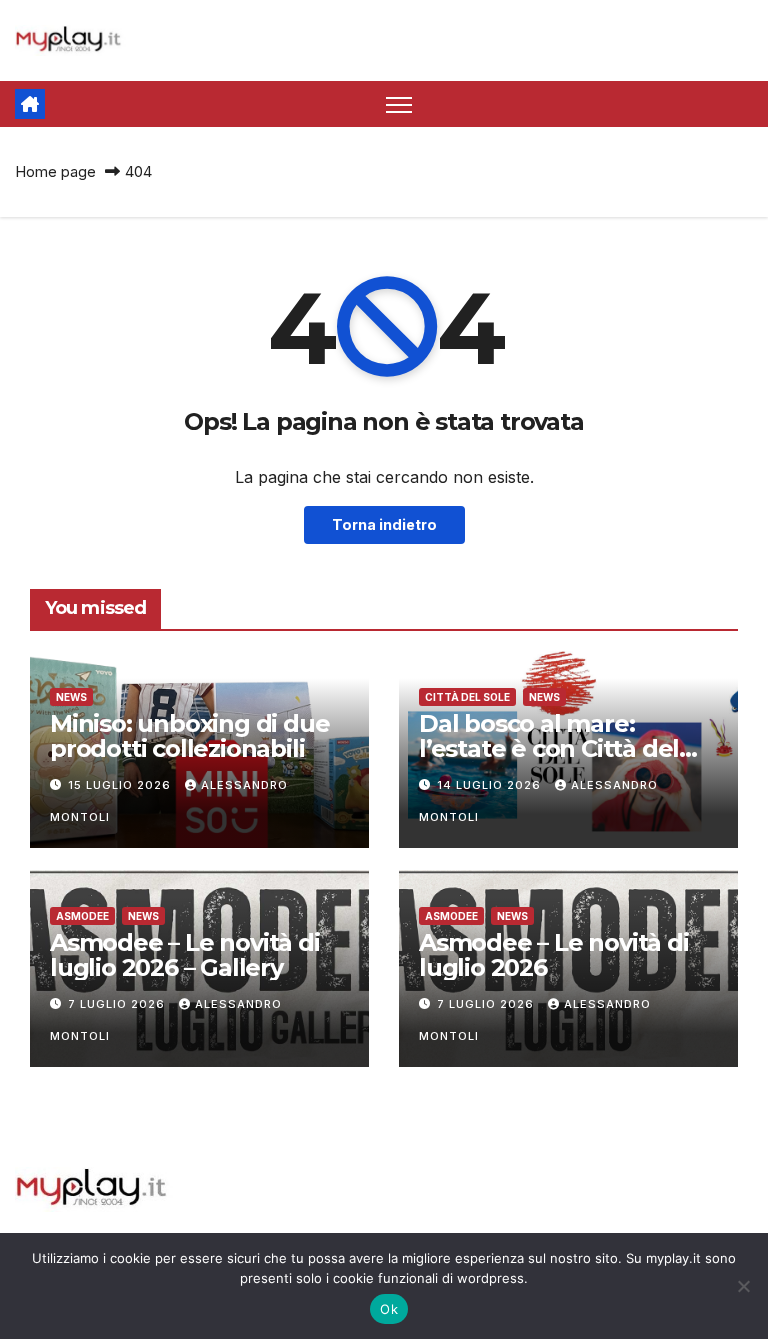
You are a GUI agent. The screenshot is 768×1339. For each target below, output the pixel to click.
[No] (743, 1286)
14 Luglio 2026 (491, 785)
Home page (55, 171)
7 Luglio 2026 (118, 1004)
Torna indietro (384, 524)
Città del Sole (467, 697)
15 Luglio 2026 (121, 785)
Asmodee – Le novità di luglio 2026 (554, 955)
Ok (389, 1309)
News (71, 697)
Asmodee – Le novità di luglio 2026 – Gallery (185, 955)
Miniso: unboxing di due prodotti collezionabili (189, 736)
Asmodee (82, 916)
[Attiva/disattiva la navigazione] (399, 104)
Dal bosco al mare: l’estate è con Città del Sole (549, 748)
